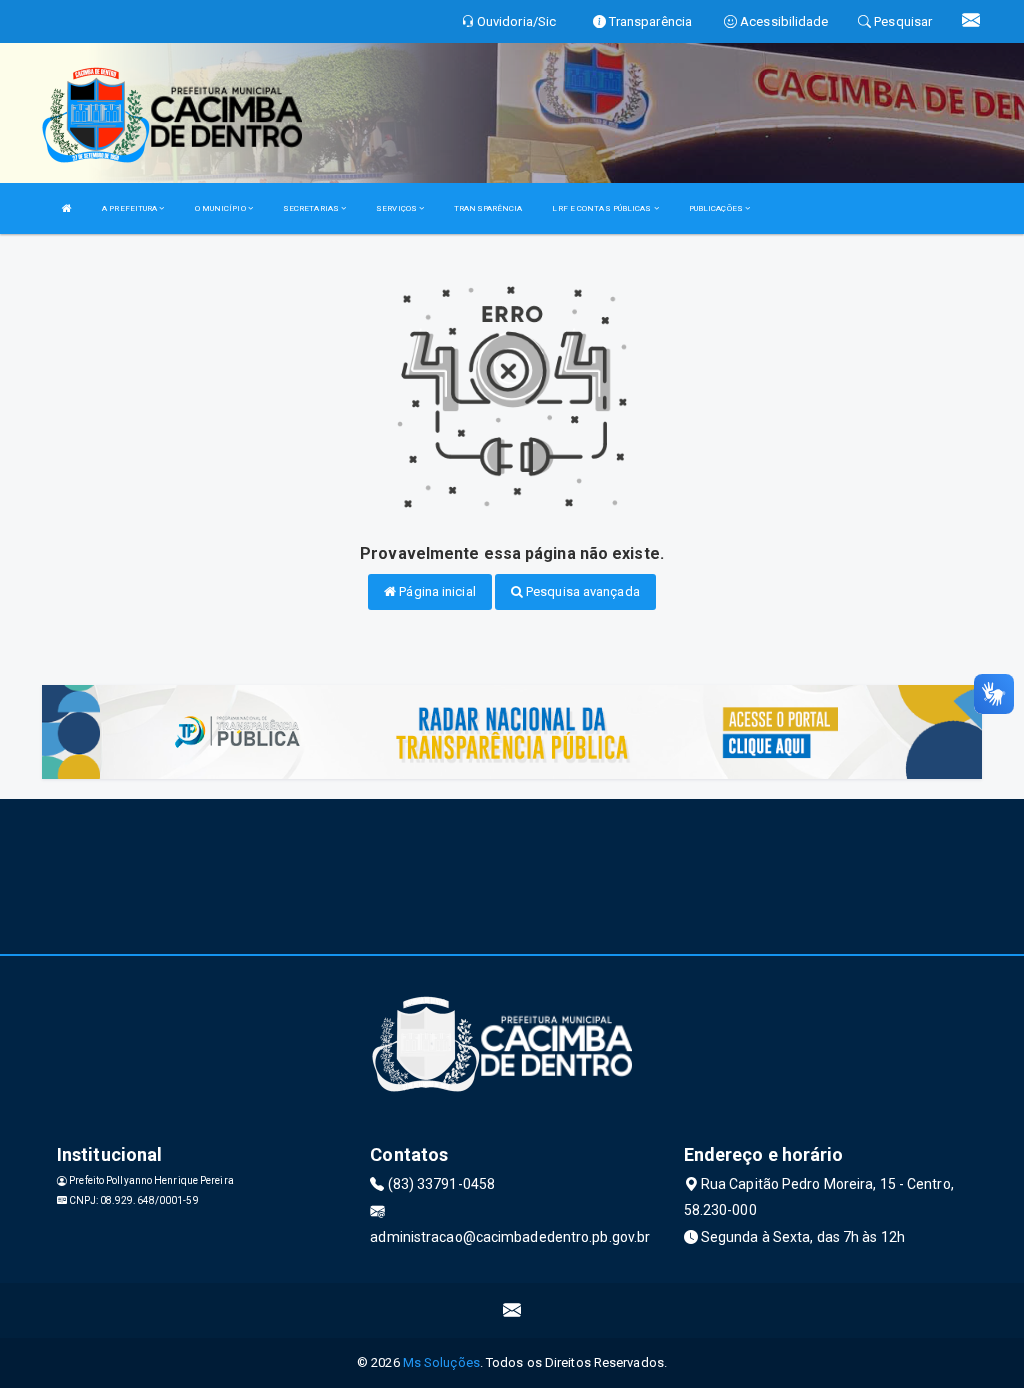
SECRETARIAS (312, 208)
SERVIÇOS (397, 208)
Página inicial (436, 591)
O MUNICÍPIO (221, 208)
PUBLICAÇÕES (717, 208)
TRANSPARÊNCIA (488, 208)
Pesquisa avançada (581, 591)
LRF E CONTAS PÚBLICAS (602, 208)
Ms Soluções (441, 1362)
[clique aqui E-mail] (512, 1310)
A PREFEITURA (130, 208)
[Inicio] (67, 208)
